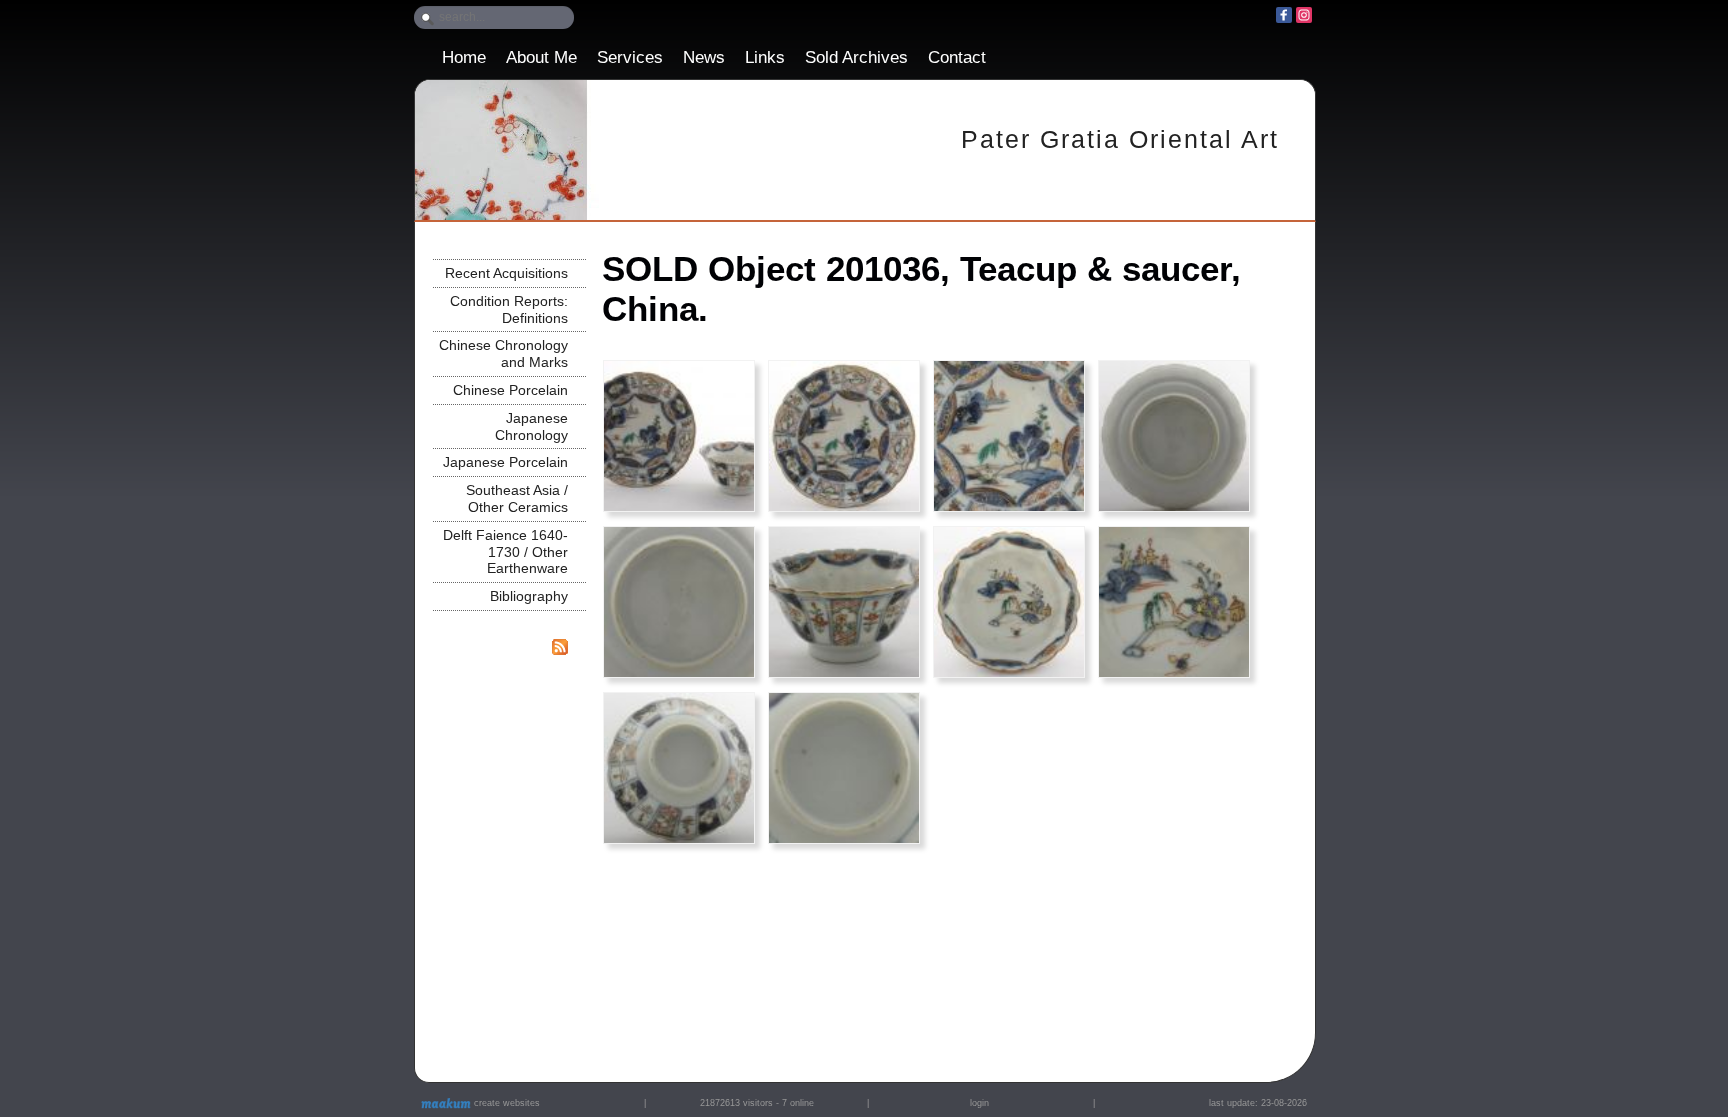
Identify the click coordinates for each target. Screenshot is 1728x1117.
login (979, 1103)
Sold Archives (856, 57)
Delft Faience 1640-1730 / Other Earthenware (505, 552)
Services (630, 57)
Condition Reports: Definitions (509, 309)
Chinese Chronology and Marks (503, 353)
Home (464, 57)
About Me (541, 57)
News (704, 57)
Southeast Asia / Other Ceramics (517, 498)
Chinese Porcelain (510, 390)
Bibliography (529, 596)
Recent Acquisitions (506, 273)
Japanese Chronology (531, 426)
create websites (505, 1103)
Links (765, 57)
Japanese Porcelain (505, 462)
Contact (957, 57)
